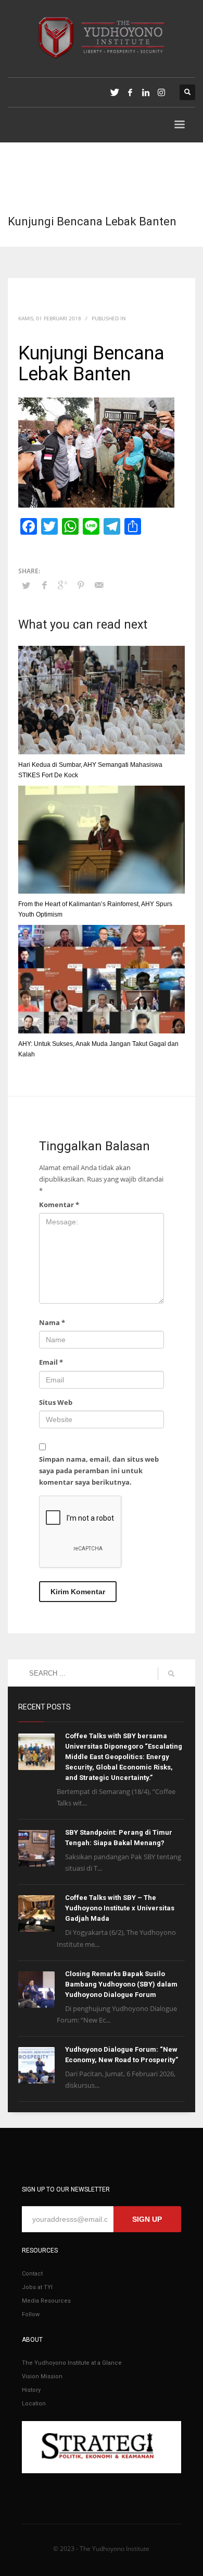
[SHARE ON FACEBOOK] (44, 585)
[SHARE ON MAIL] (99, 585)
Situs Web (56, 1402)
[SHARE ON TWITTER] (26, 585)
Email (51, 1362)
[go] (171, 1674)
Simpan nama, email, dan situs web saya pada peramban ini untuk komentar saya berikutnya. (99, 1471)
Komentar (59, 1205)
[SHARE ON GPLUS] (62, 585)
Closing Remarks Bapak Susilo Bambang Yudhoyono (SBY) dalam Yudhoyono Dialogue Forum (121, 1984)
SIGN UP (147, 2219)
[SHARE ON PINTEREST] (81, 585)
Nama (52, 1322)
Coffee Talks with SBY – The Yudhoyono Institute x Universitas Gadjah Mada (120, 1908)
